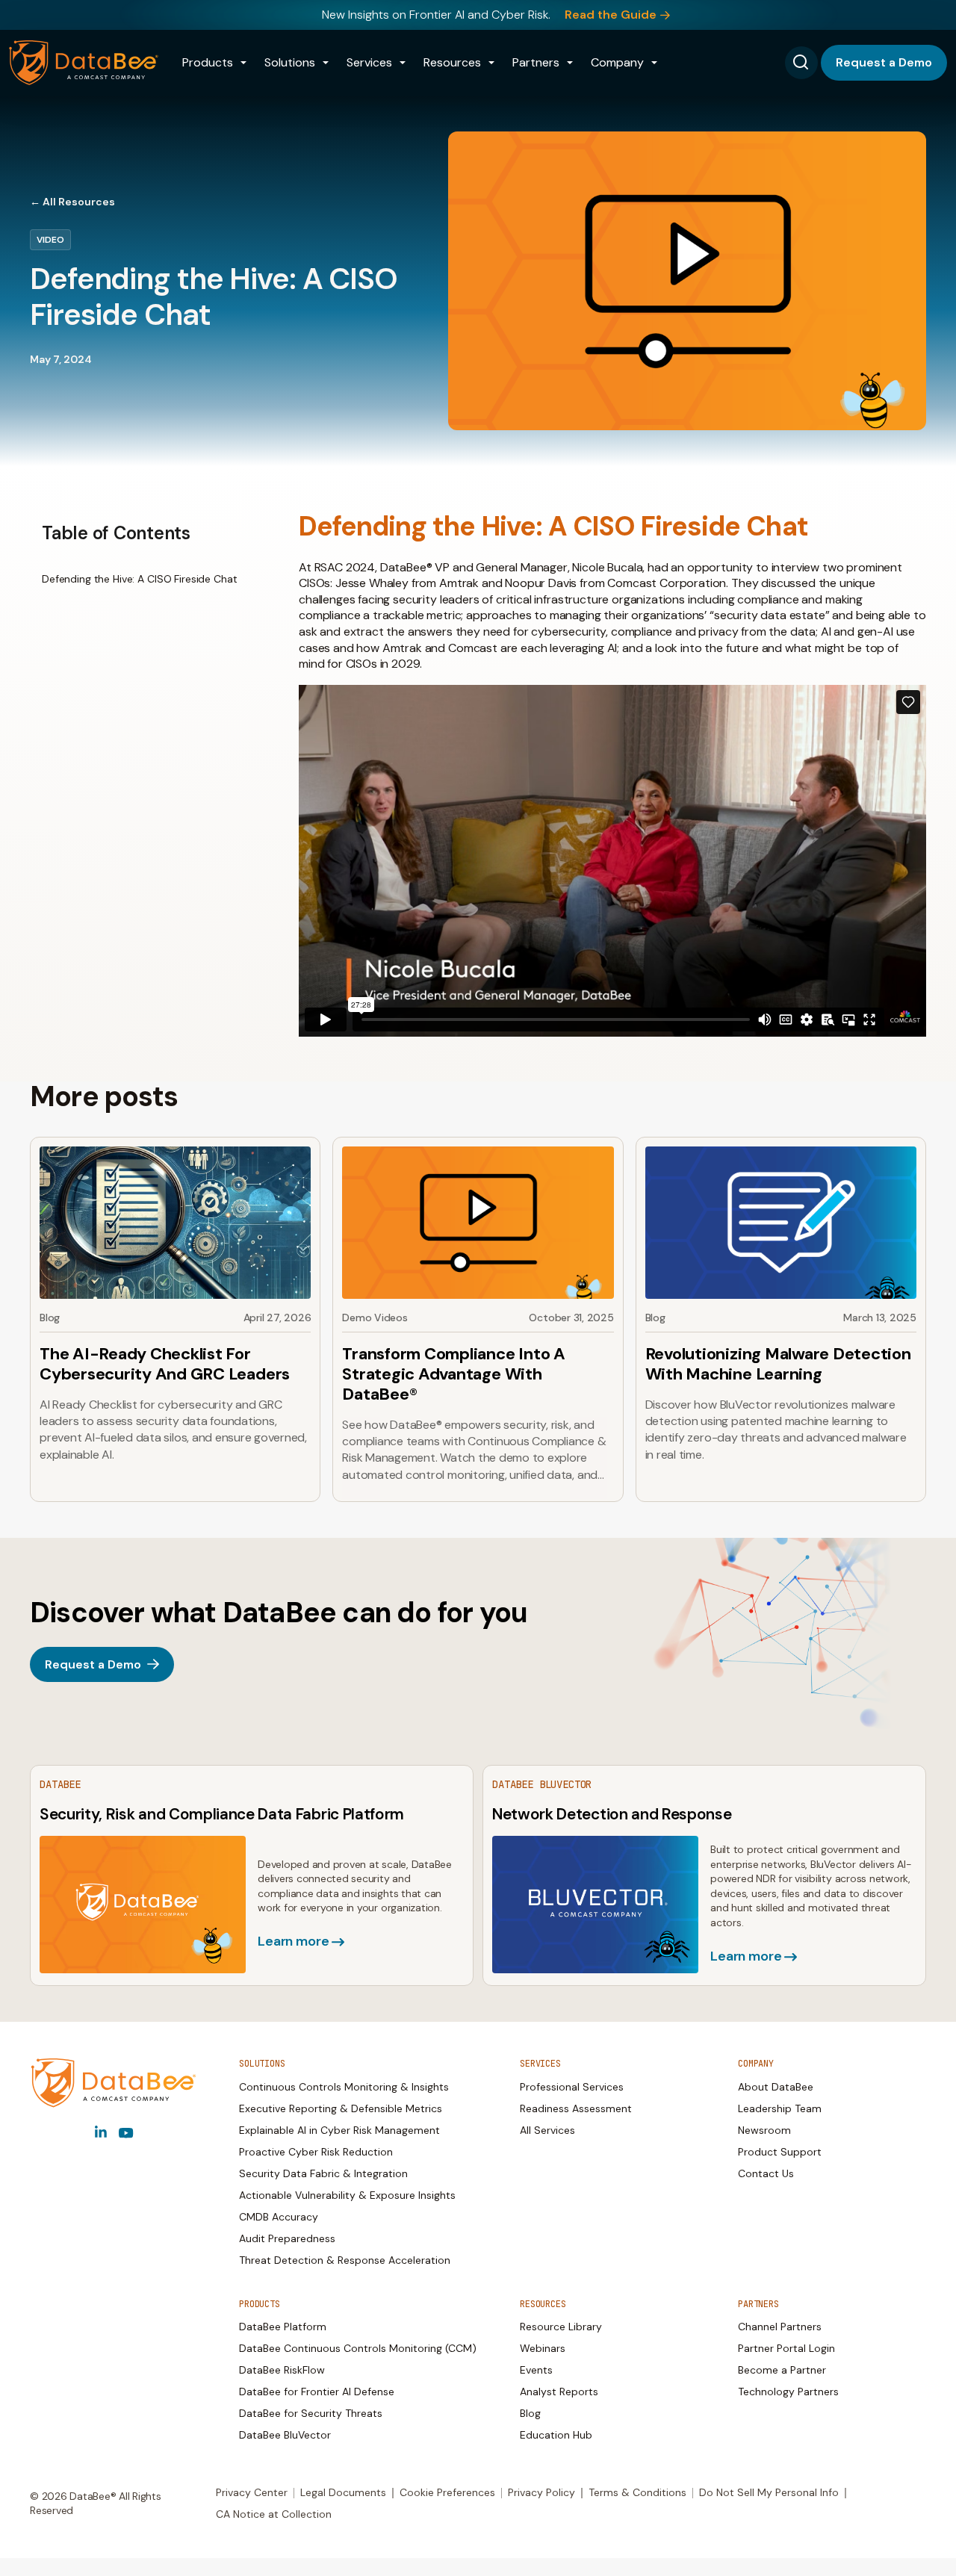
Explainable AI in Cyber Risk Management (339, 2130)
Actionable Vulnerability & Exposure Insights (347, 2195)
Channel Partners (780, 2327)
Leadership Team (780, 2108)
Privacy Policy (541, 2492)
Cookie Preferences (447, 2492)
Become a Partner (782, 2370)
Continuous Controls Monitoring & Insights (344, 2087)
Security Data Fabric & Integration (323, 2173)
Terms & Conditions (637, 2492)
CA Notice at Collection (274, 2514)
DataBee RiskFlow (282, 2370)
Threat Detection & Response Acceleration (345, 2260)
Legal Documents (343, 2492)
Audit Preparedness (287, 2238)
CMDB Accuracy (279, 2217)
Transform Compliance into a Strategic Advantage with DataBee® (454, 1374)
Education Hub (556, 2435)
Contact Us (766, 2173)
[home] (84, 63)
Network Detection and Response (612, 1814)
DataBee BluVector (285, 2435)
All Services (547, 2130)
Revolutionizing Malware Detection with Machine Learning (778, 1364)
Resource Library (561, 2327)
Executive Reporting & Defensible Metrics (341, 2108)
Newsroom (764, 2130)
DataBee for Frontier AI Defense (317, 2392)
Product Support (780, 2152)
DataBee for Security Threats (311, 2413)
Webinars (543, 2348)
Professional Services (572, 2087)
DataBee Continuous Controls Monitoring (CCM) (358, 2348)
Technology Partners (788, 2392)
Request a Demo (884, 62)
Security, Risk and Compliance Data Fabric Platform (222, 1814)
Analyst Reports (559, 2392)
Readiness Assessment (576, 2108)
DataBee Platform (283, 2327)
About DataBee (776, 2087)
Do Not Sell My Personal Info (769, 2492)
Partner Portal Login (786, 2348)
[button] (214, 63)
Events (536, 2370)
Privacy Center (252, 2492)
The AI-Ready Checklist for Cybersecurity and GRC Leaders (165, 1364)
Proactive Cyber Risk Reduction (316, 2152)
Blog (530, 2413)
